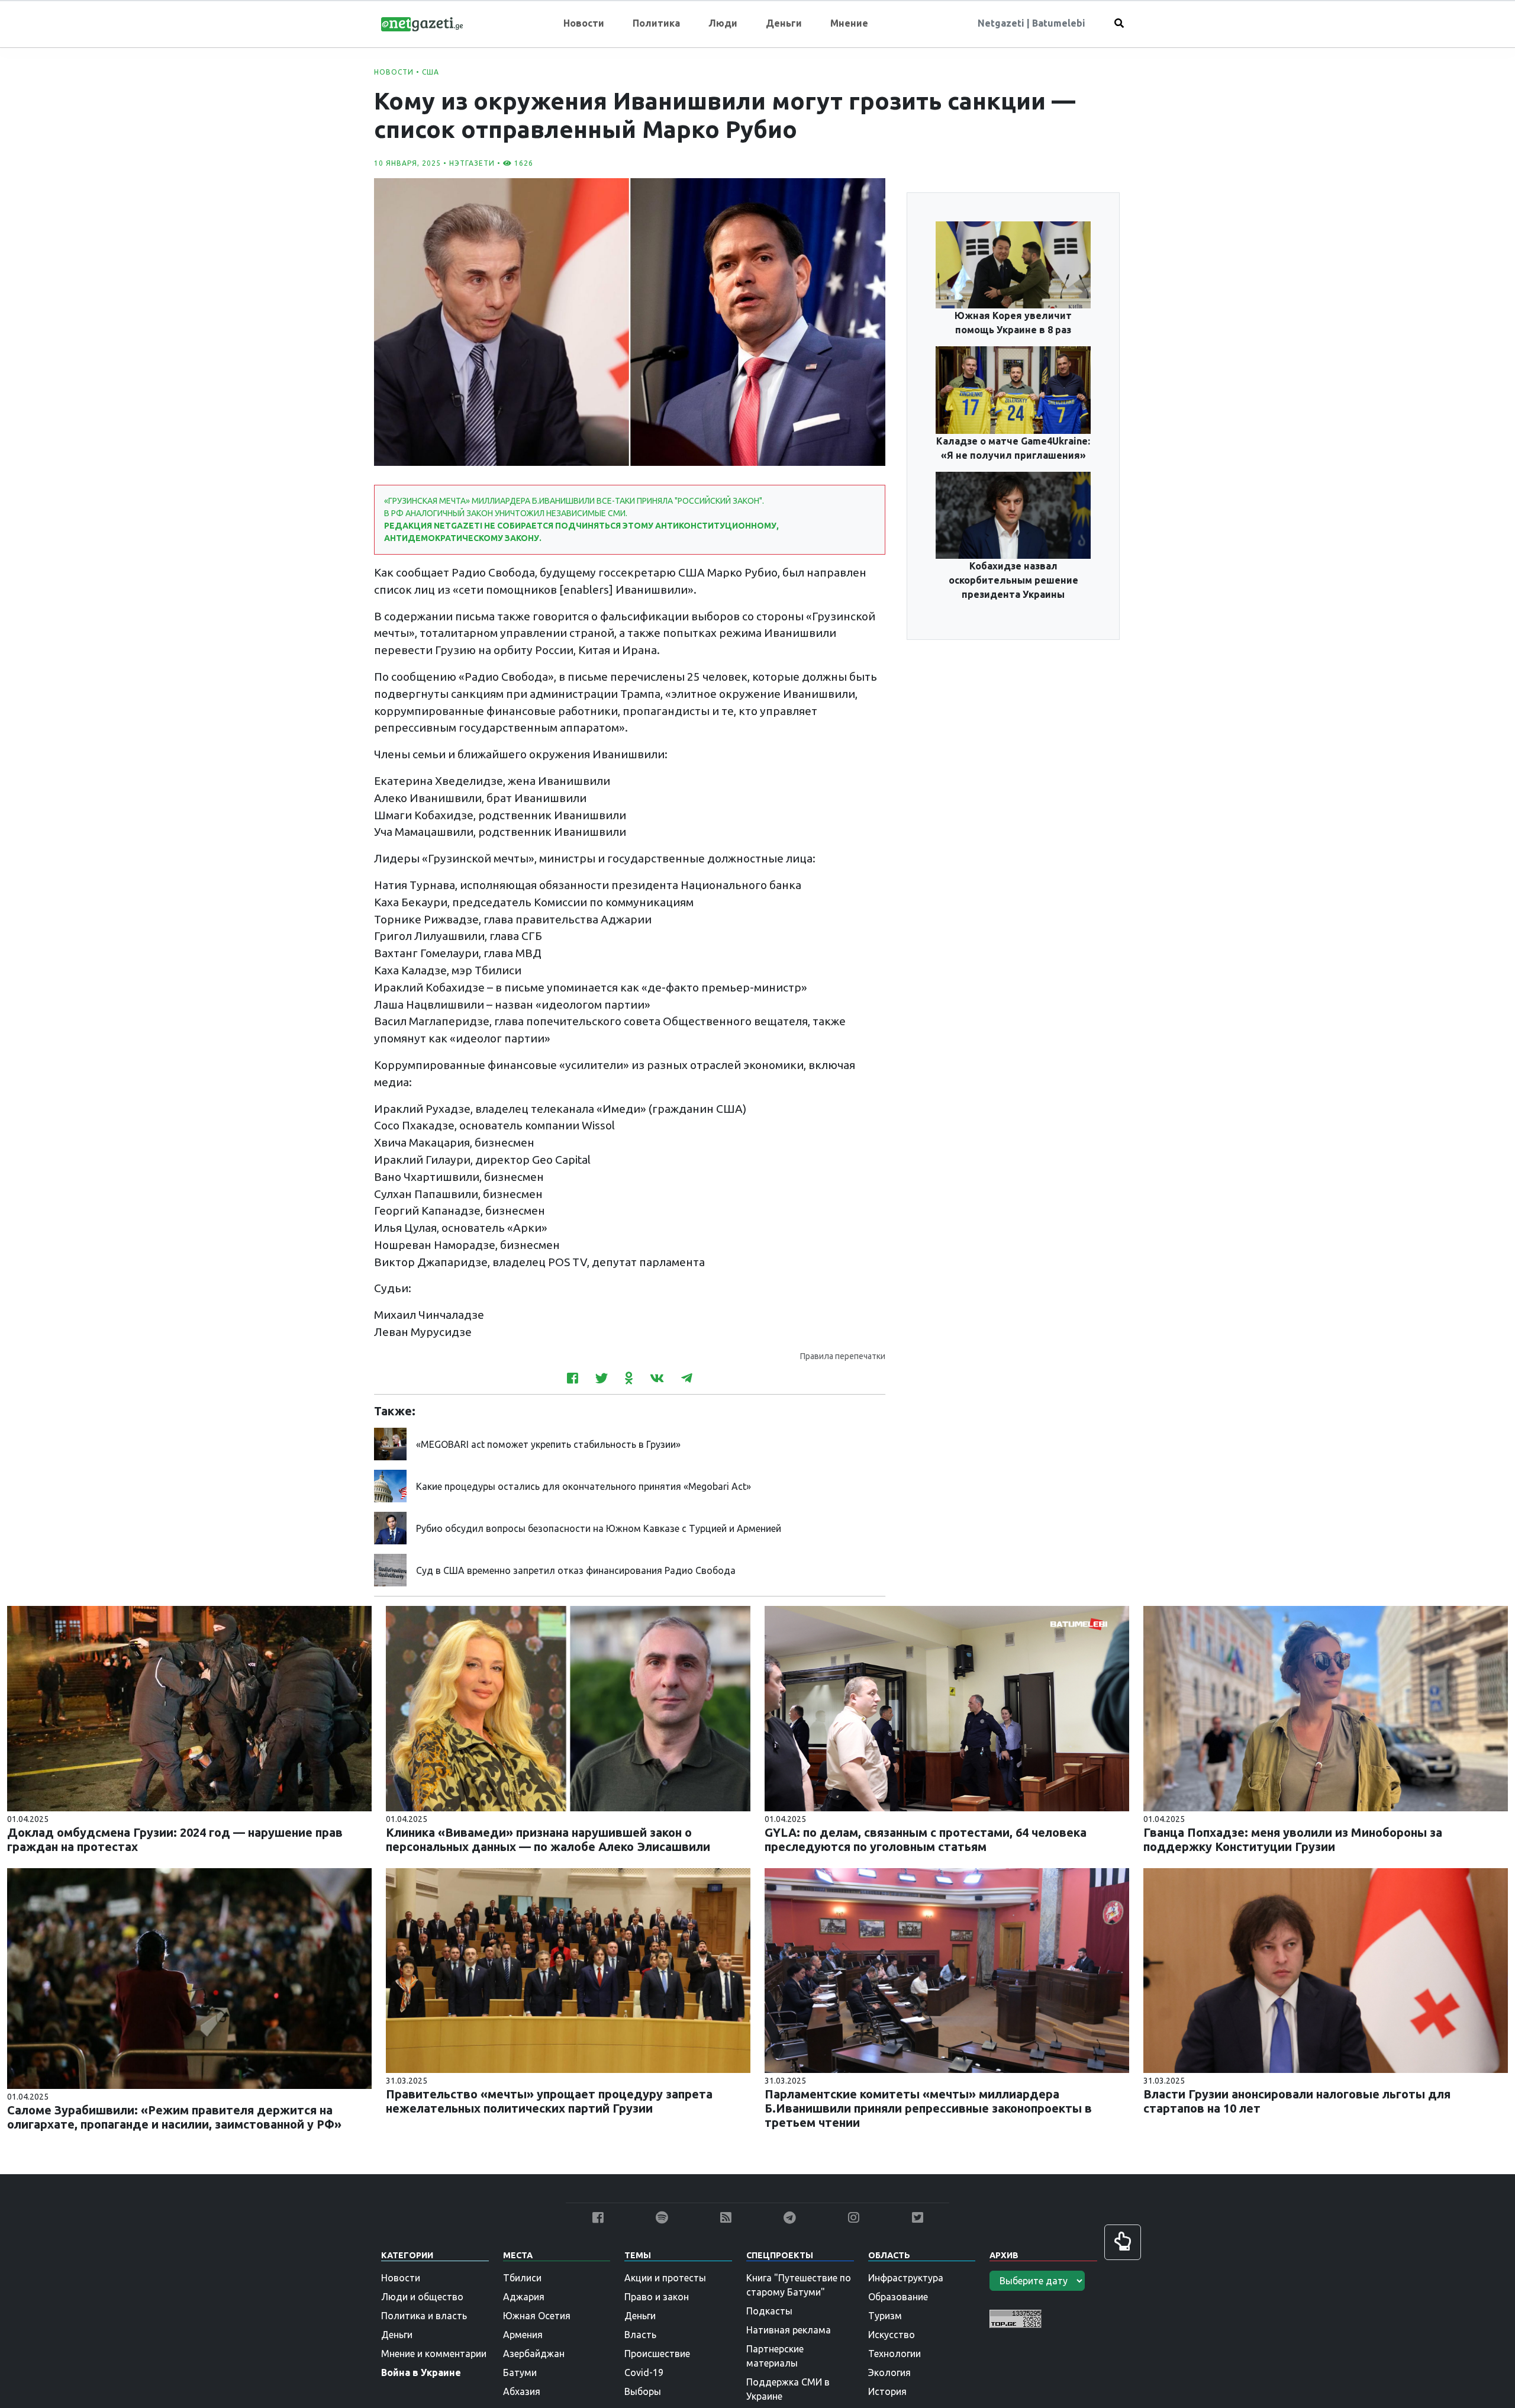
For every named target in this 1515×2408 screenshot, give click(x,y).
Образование (898, 2297)
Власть (640, 2335)
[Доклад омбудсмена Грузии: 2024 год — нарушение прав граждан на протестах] (189, 1708)
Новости (584, 23)
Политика (656, 23)
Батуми (520, 2372)
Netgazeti (1002, 23)
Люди (723, 23)
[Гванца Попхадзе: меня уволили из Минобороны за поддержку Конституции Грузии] (1326, 1708)
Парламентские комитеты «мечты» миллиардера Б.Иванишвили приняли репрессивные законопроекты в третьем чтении (928, 2108)
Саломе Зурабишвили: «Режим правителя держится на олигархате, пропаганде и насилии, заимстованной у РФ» (174, 2117)
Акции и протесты (665, 2278)
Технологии (895, 2354)
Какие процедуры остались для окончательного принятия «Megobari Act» (584, 1486)
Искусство (892, 2335)
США (431, 72)
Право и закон (657, 2297)
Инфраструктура (906, 2278)
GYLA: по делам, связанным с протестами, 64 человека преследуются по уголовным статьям (926, 1839)
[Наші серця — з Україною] (422, 23)
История (887, 2391)
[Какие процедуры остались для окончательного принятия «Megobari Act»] (390, 1485)
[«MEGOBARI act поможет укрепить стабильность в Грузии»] (390, 1443)
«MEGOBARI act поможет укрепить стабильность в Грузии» (548, 1444)
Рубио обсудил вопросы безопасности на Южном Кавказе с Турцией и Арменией (599, 1528)
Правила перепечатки (843, 1356)
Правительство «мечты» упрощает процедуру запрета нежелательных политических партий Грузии (549, 2101)
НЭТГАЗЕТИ (472, 163)
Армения (523, 2335)
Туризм (885, 2316)
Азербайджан (534, 2354)
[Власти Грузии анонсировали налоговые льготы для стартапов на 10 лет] (1326, 1969)
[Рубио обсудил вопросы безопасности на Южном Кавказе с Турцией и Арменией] (390, 1527)
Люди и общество (422, 2297)
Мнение (849, 23)
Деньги (784, 23)
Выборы (643, 2391)
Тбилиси (522, 2278)
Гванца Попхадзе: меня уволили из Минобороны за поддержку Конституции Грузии (1293, 1839)
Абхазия (522, 2391)
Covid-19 (644, 2372)
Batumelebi (1059, 23)
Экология (889, 2372)
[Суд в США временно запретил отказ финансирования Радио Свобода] (390, 1569)
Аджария (524, 2297)
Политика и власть (424, 2316)
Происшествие (657, 2354)
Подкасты (769, 2311)
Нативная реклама (789, 2330)
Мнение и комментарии (434, 2354)
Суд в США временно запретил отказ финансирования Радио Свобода (576, 1570)
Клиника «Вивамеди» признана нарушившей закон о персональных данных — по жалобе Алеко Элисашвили (548, 1839)
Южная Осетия (537, 2316)
